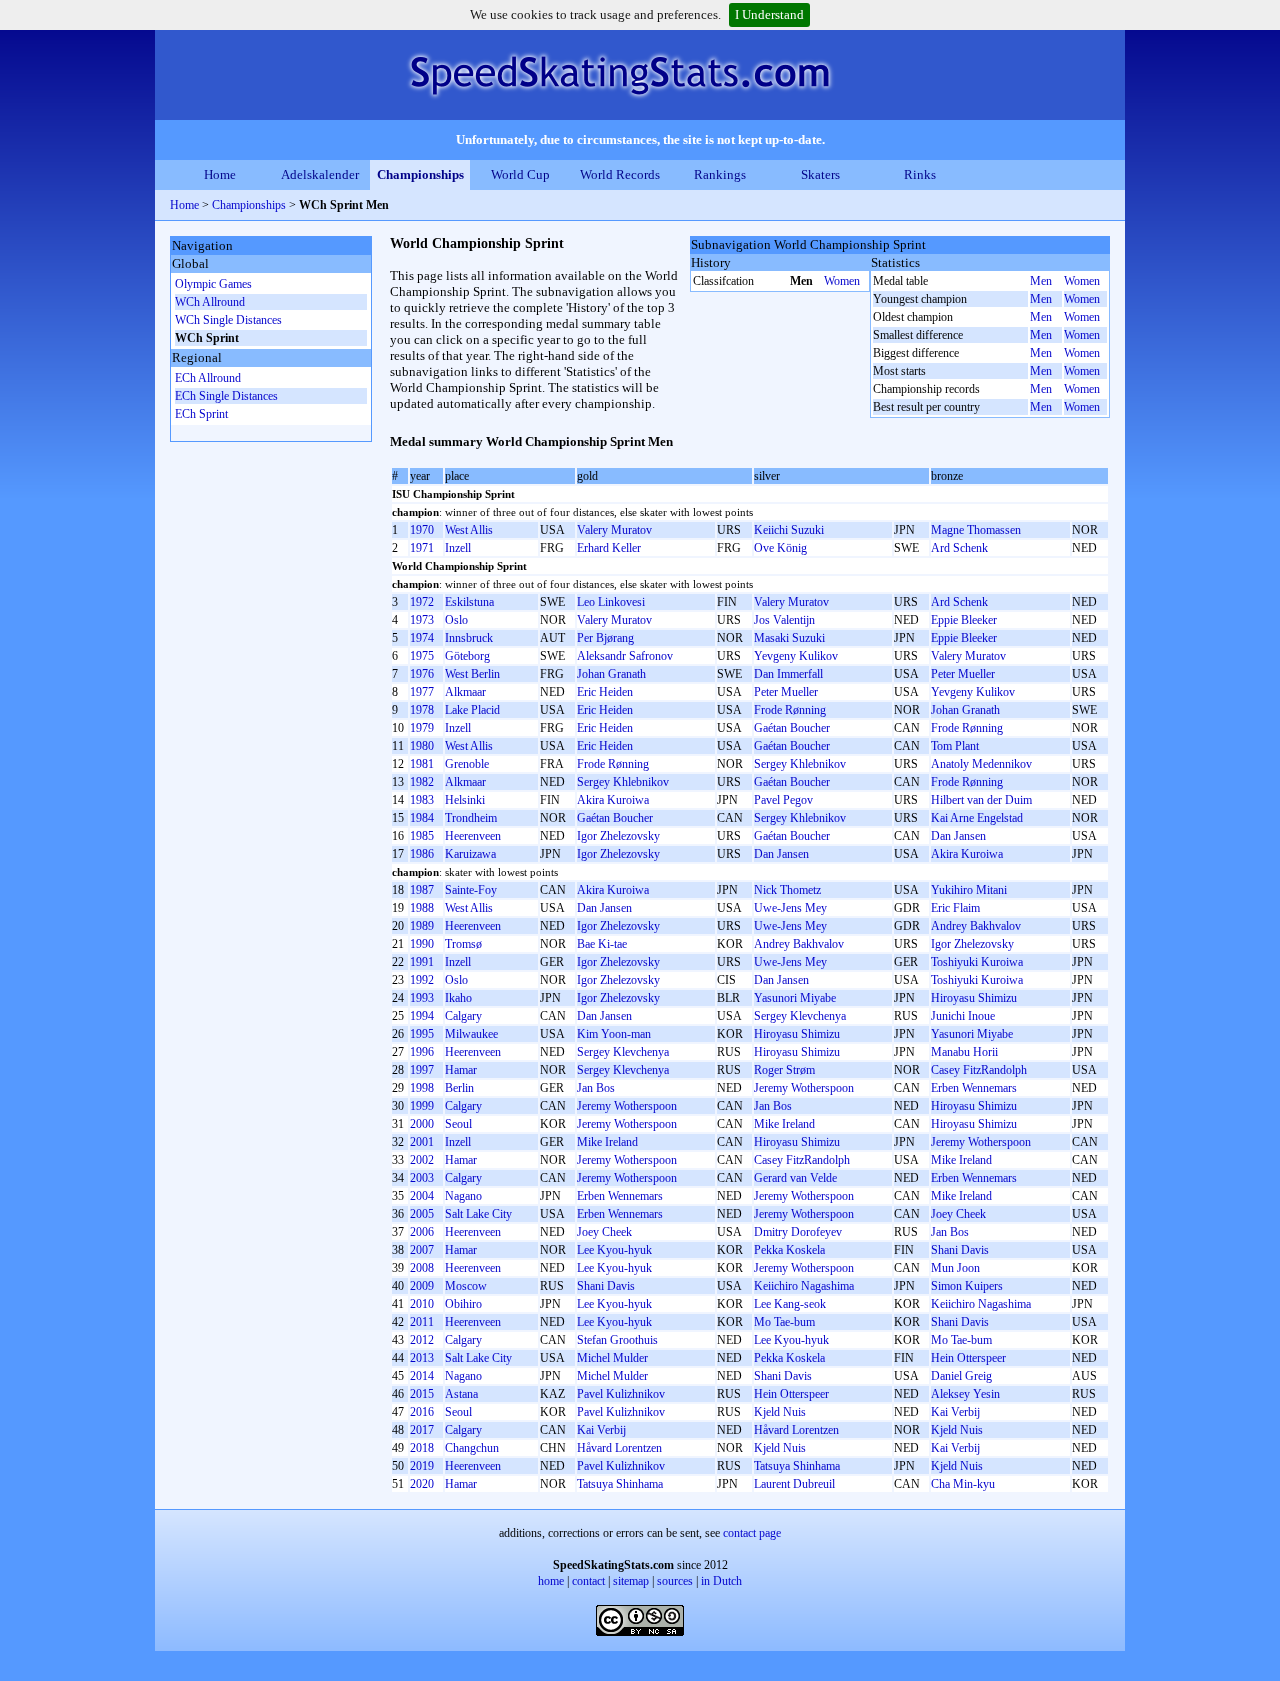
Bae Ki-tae (602, 944)
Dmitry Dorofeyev (798, 1232)
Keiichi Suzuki (789, 530)
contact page (752, 1533)
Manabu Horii (964, 1052)
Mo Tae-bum (784, 1322)
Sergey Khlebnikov (800, 764)
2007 (422, 1250)
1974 (422, 638)
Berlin (459, 1088)
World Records (620, 174)
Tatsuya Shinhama (797, 1466)
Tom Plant (955, 746)
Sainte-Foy (471, 890)
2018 (422, 1448)
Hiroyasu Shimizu (974, 998)
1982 (422, 782)
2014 (422, 1376)
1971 (422, 548)
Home (220, 174)
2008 (422, 1268)
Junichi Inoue (963, 1016)
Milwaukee (471, 1034)
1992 (422, 980)
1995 (422, 1034)
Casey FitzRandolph (979, 1070)
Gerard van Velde (795, 1178)
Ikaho (458, 998)
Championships (420, 174)
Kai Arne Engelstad (977, 818)
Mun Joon (955, 1268)
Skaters (820, 174)
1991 (422, 962)
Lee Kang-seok (790, 1304)
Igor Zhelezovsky (618, 836)
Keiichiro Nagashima (804, 1286)
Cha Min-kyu (963, 1484)
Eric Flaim (955, 908)
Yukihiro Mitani (969, 890)
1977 (422, 692)
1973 (422, 620)
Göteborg (467, 656)
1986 (422, 854)
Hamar (461, 1070)
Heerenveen (473, 836)
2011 (422, 1322)
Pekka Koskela (789, 1250)
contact (588, 1581)
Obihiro (463, 1304)
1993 (422, 998)
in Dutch (721, 1581)
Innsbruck (469, 638)
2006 (422, 1232)
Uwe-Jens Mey (790, 908)
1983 (422, 800)
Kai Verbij (955, 1412)
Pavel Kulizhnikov (621, 1394)
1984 (422, 818)
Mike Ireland (784, 1124)
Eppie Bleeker (964, 620)
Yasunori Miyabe (795, 998)
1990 (422, 944)
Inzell (458, 548)
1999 (422, 1106)
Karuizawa (470, 854)
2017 (422, 1430)
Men (1041, 281)
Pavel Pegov (783, 800)
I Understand (769, 14)
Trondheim (471, 818)
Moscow (466, 1286)
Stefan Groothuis (617, 1340)
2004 (422, 1196)
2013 (422, 1358)
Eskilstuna (469, 602)
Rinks (920, 174)
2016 (422, 1412)
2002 (422, 1160)
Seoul (458, 1124)
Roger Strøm (784, 1070)
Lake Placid (472, 710)
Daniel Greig (961, 1376)
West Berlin (472, 674)
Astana (461, 1394)
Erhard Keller (609, 548)
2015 (422, 1394)
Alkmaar (465, 692)
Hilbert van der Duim (981, 800)
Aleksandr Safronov (625, 656)
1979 (422, 728)
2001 (422, 1142)
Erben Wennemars (974, 1088)
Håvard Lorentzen (796, 1430)
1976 (422, 674)
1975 (422, 656)
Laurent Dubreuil (794, 1484)
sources (675, 1581)
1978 (422, 710)
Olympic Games (213, 284)
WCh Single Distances (228, 320)
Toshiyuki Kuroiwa (977, 962)
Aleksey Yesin (965, 1394)
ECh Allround (208, 378)
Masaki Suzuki (789, 638)
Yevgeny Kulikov (796, 656)
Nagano (463, 1196)
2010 (422, 1304)
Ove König (780, 548)
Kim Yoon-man (614, 1034)
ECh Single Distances (226, 396)
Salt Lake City (478, 1214)
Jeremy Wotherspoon (804, 1088)
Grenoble (467, 764)
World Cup (520, 174)
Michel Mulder (612, 1358)
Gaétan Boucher (792, 728)
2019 (422, 1466)
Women (842, 281)
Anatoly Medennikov (981, 764)
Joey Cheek (958, 1214)
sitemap (631, 1581)
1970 (422, 530)
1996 (422, 1052)
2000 (422, 1124)
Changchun (472, 1448)
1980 (422, 746)
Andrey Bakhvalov (976, 926)
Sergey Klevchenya (800, 1016)
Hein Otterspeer (968, 1358)
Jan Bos (596, 1088)
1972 (422, 602)
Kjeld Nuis (780, 1412)
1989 (422, 926)
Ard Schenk (959, 548)
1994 (422, 1016)
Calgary (463, 1016)
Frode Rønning (790, 710)
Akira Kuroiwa (613, 800)
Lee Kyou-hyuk (614, 1250)
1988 (422, 908)
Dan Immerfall (788, 674)
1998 (422, 1088)
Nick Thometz (787, 890)
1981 (422, 764)
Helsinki (465, 800)
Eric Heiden (605, 692)
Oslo (456, 620)
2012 (422, 1340)
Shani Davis (960, 1250)
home (551, 1581)
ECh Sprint (201, 414)
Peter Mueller (963, 674)
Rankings (720, 174)
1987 (422, 890)
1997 (422, 1070)
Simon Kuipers (967, 1286)
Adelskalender (320, 174)
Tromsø (463, 944)
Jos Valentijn (784, 620)
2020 (422, 1484)
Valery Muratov (614, 530)
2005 (422, 1214)
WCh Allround (210, 302)
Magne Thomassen (976, 530)
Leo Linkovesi (611, 602)
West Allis (469, 530)
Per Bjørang (605, 638)
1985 (422, 836)
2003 (422, 1178)
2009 (422, 1286)
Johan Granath (611, 674)
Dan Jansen (958, 836)
